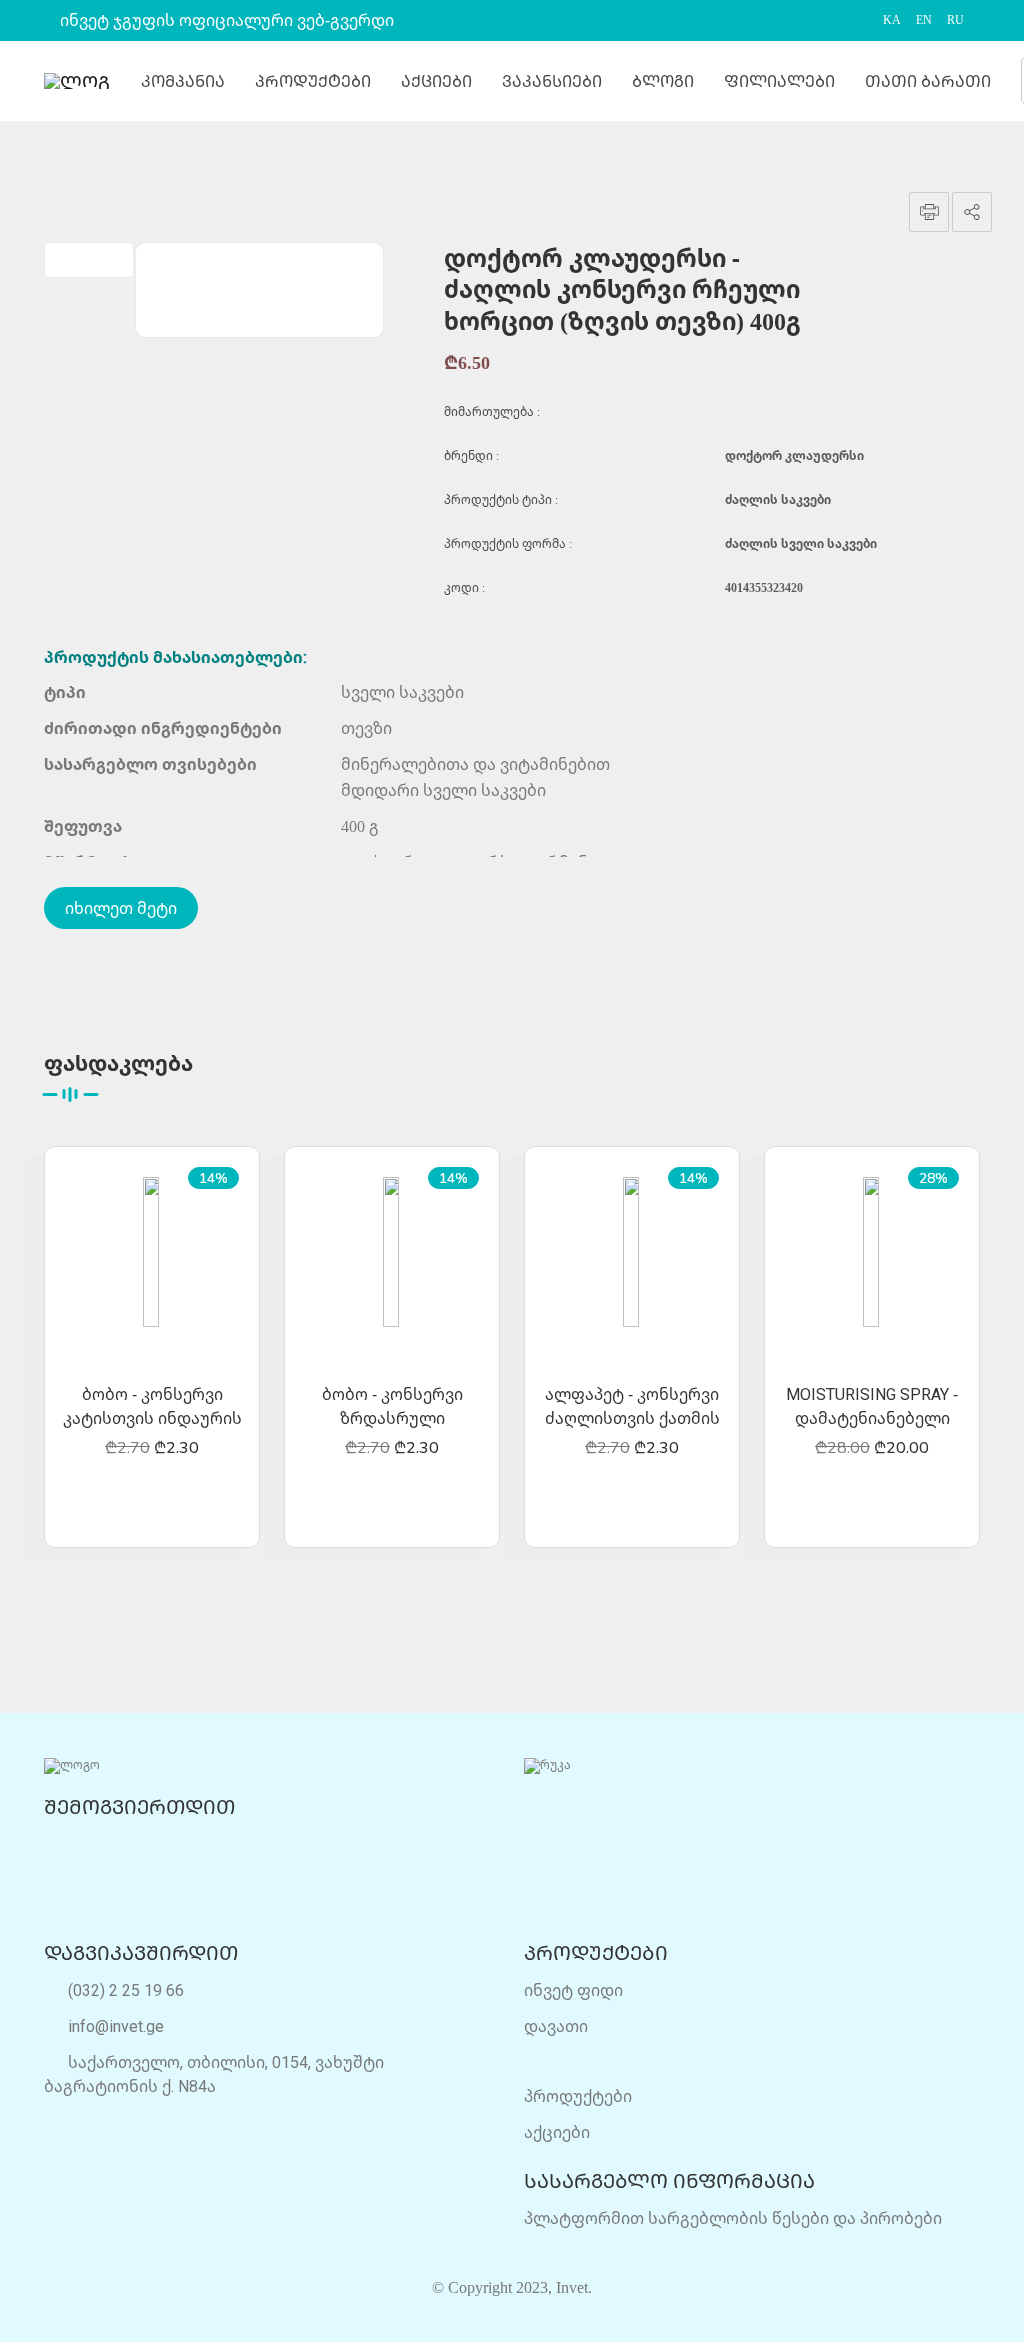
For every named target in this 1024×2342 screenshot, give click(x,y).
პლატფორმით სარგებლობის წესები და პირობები (733, 2218)
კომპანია (183, 81)
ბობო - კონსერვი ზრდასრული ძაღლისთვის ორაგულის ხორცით (392, 1407)
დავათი (556, 2026)
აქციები (436, 81)
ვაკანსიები (552, 81)
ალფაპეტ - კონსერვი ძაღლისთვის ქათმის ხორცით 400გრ (632, 1407)
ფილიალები (779, 81)
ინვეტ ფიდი (573, 1990)
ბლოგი (663, 81)
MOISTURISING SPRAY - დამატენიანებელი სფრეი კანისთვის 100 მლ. (872, 1407)
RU (955, 20)
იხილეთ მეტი (121, 908)
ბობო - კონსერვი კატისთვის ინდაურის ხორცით (152, 1407)
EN (924, 20)
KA (892, 20)
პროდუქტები (313, 81)
